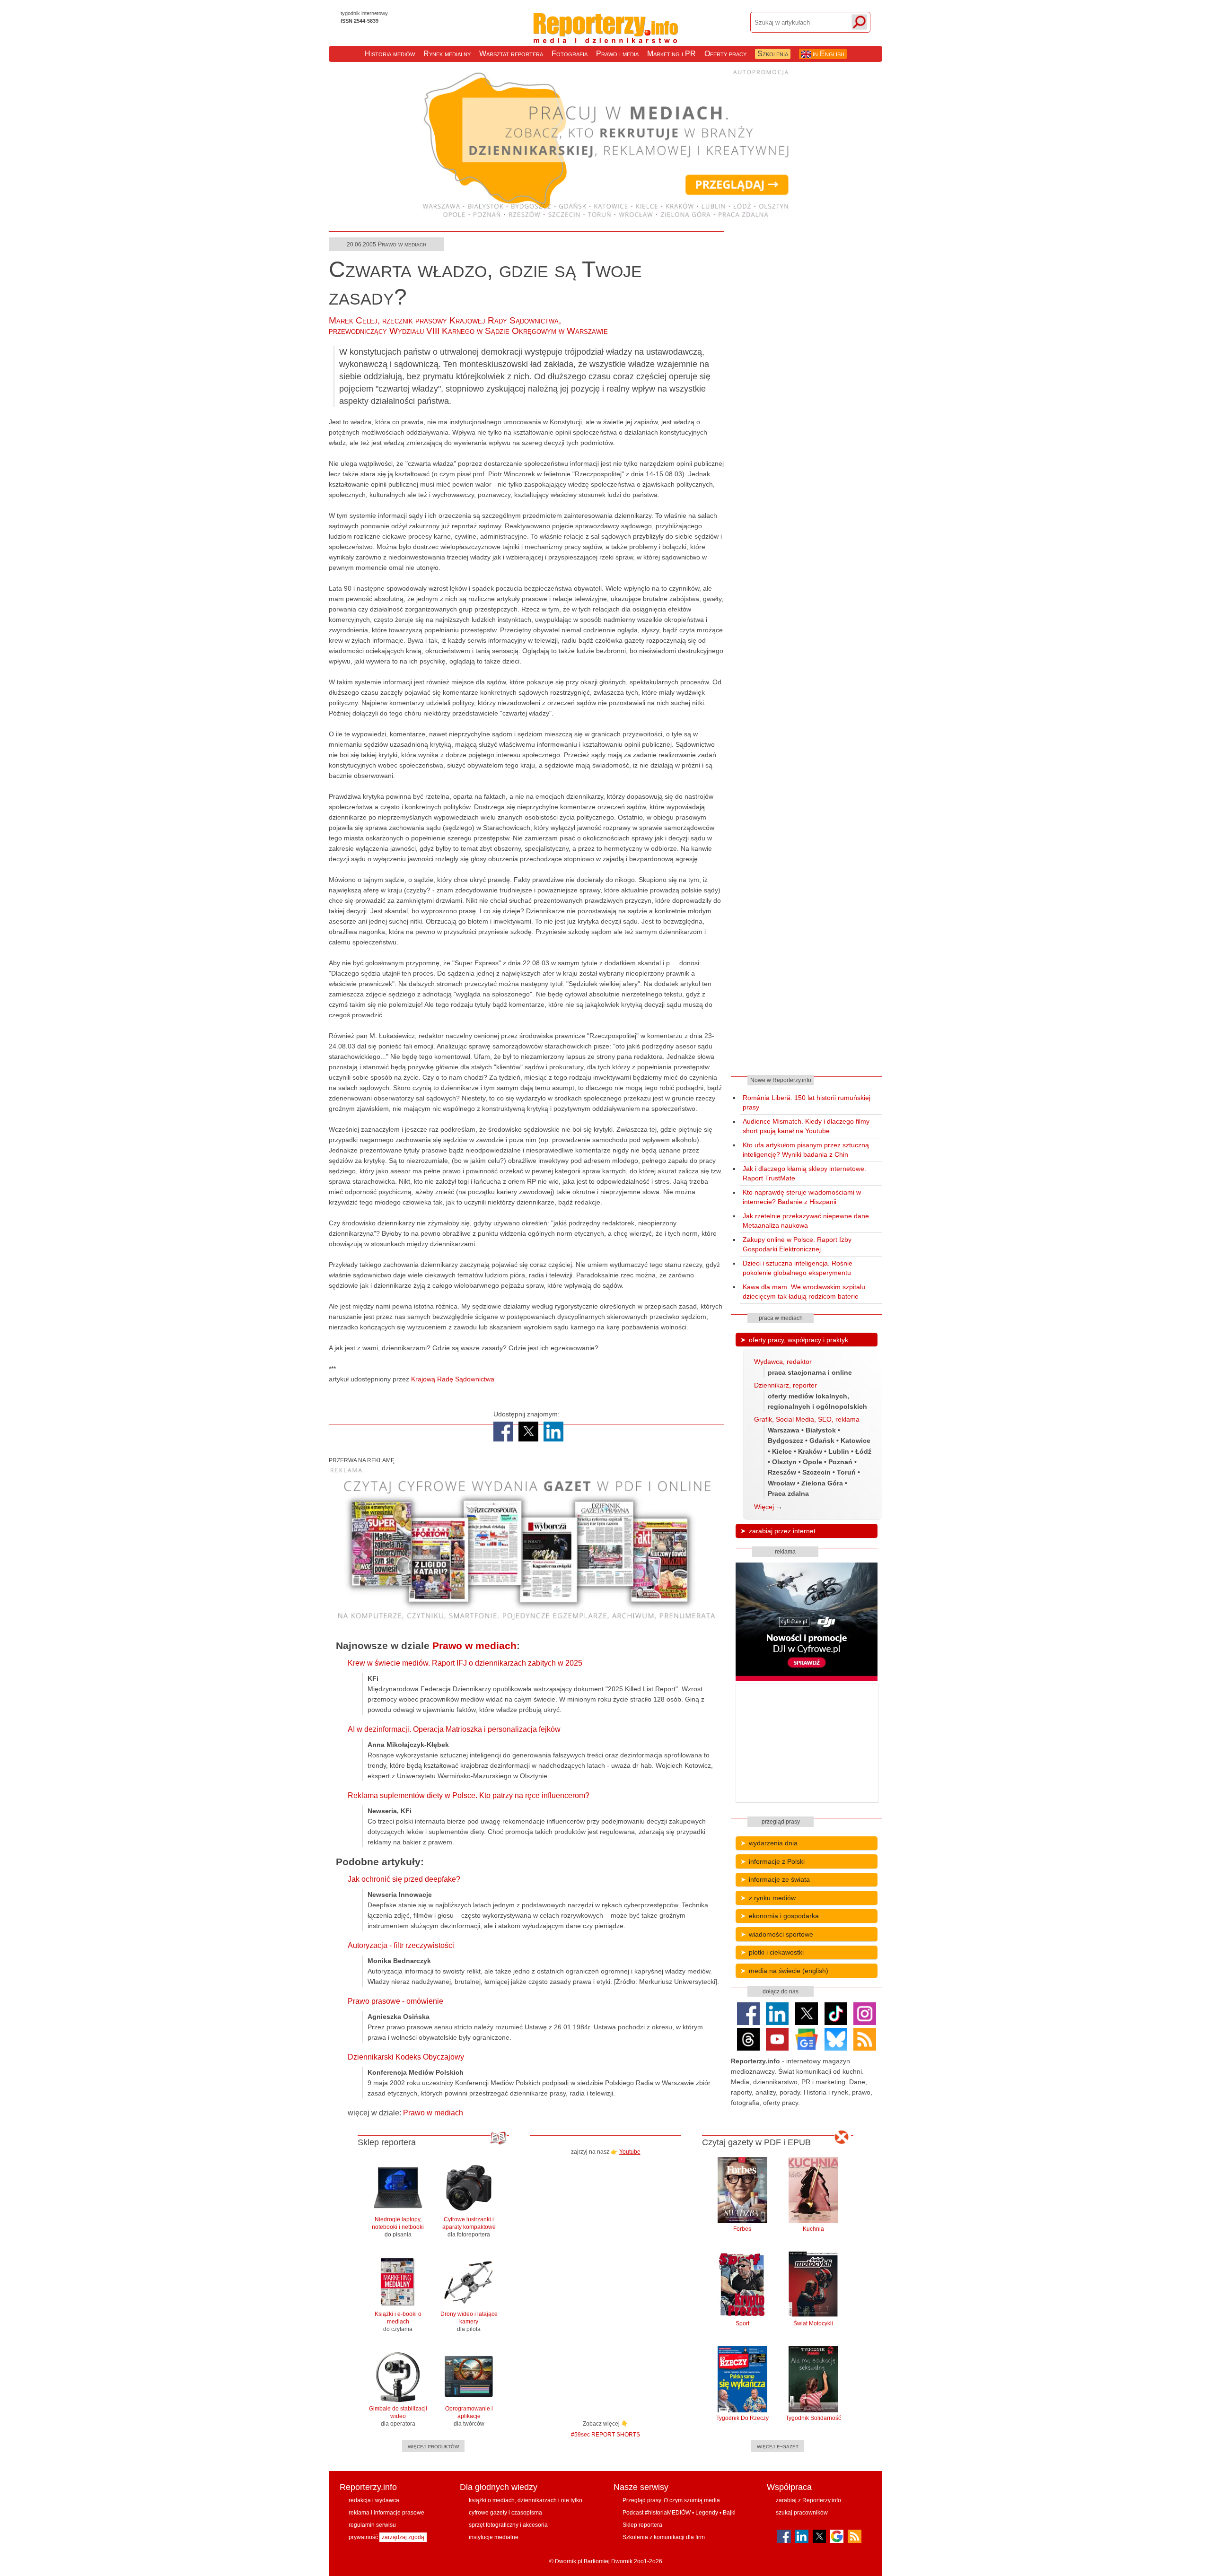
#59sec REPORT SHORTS (605, 2434)
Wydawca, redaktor (783, 1362)
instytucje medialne (494, 2537)
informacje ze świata (779, 1879)
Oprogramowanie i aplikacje (469, 2416)
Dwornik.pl (569, 2561)
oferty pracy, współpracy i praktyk (799, 1340)
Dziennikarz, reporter (785, 1385)
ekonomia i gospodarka (784, 1916)
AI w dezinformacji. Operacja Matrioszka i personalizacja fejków (454, 1729)
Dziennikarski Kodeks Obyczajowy (406, 2057)
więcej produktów (433, 2446)
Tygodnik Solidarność (813, 2418)
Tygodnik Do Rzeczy (742, 2418)
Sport (742, 2323)
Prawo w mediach (402, 244)
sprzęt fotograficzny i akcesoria (508, 2525)
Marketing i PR (671, 54)
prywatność (363, 2537)
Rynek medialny (447, 54)
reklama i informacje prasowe (386, 2513)
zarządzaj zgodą (403, 2537)
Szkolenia (773, 54)
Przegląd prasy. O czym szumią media (671, 2500)
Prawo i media (617, 54)
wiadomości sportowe (781, 1934)
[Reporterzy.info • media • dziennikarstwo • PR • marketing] (606, 34)
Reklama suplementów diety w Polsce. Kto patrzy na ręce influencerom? (469, 1795)
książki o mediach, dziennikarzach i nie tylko (526, 2500)
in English (828, 54)
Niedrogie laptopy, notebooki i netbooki (398, 2227)
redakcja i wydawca (374, 2500)
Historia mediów (390, 54)
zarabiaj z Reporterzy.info (808, 2500)
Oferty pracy (725, 54)
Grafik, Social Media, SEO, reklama (807, 1419)
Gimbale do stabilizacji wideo (398, 2416)
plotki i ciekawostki (776, 1952)
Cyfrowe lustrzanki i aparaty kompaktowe (469, 2227)
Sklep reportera (642, 2525)
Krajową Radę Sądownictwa (453, 1379)
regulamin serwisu (372, 2525)
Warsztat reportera (511, 54)
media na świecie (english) (789, 1971)
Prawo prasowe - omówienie (395, 2001)
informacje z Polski (777, 1861)
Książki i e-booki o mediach (398, 2322)
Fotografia (570, 54)
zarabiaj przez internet (782, 1531)
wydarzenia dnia (773, 1843)
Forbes (742, 2229)
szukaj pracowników (802, 2513)
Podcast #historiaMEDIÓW (657, 2513)
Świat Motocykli (813, 2323)
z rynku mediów (772, 1898)
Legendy (707, 2513)
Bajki (729, 2513)
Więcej (764, 1507)
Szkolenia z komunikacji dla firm (664, 2537)
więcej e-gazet (778, 2446)
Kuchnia (813, 2229)
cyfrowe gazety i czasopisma (505, 2513)
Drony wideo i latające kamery (469, 2322)
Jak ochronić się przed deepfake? (404, 1879)
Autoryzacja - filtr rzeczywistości (401, 1945)
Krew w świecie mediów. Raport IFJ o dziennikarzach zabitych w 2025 (465, 1663)
